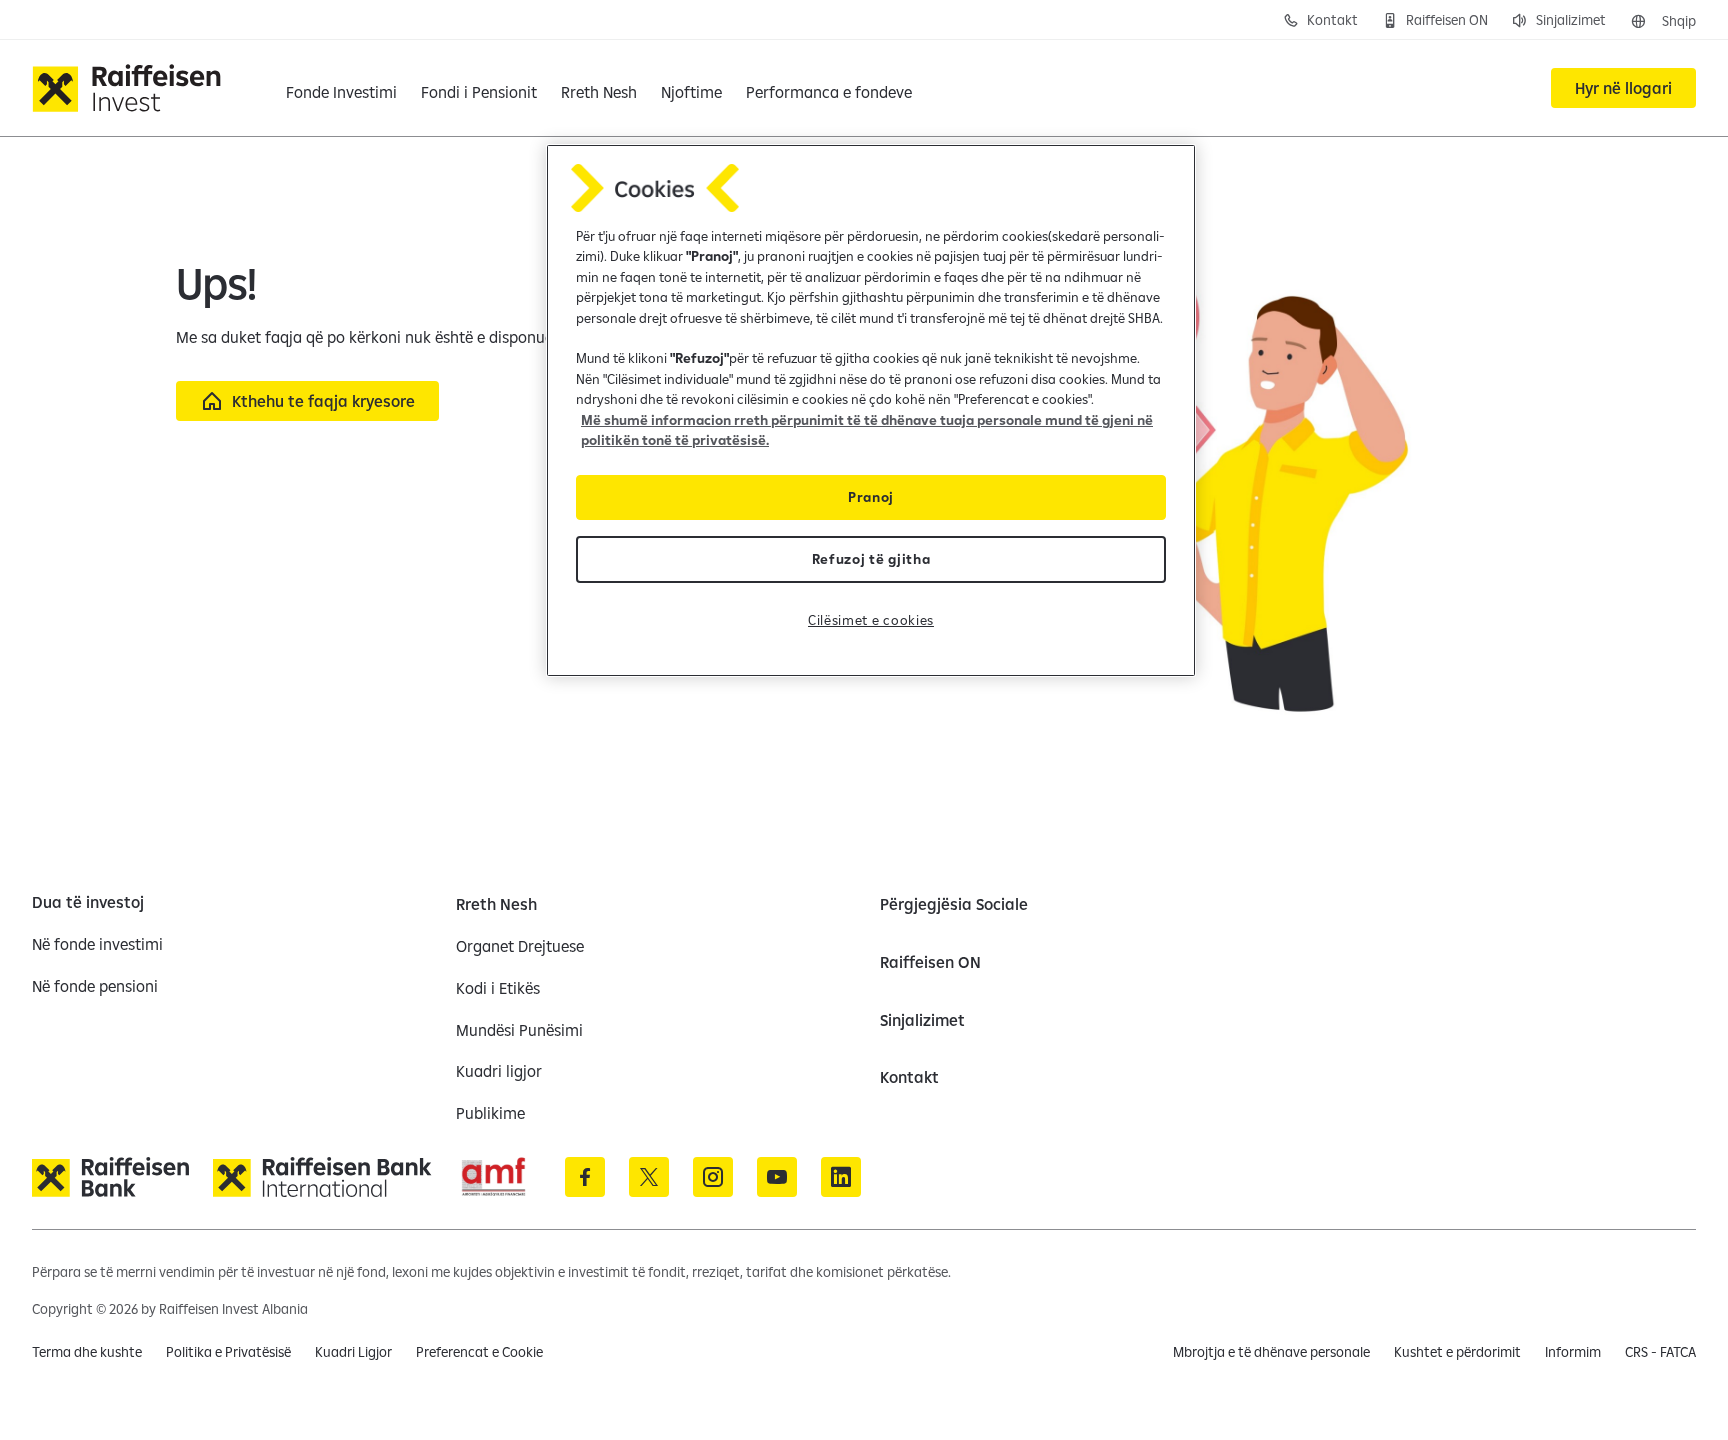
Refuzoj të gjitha (871, 559)
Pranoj (871, 497)
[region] (871, 410)
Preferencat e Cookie (479, 1352)
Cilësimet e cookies (871, 620)
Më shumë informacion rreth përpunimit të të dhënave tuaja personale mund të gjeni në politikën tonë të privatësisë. (867, 430)
